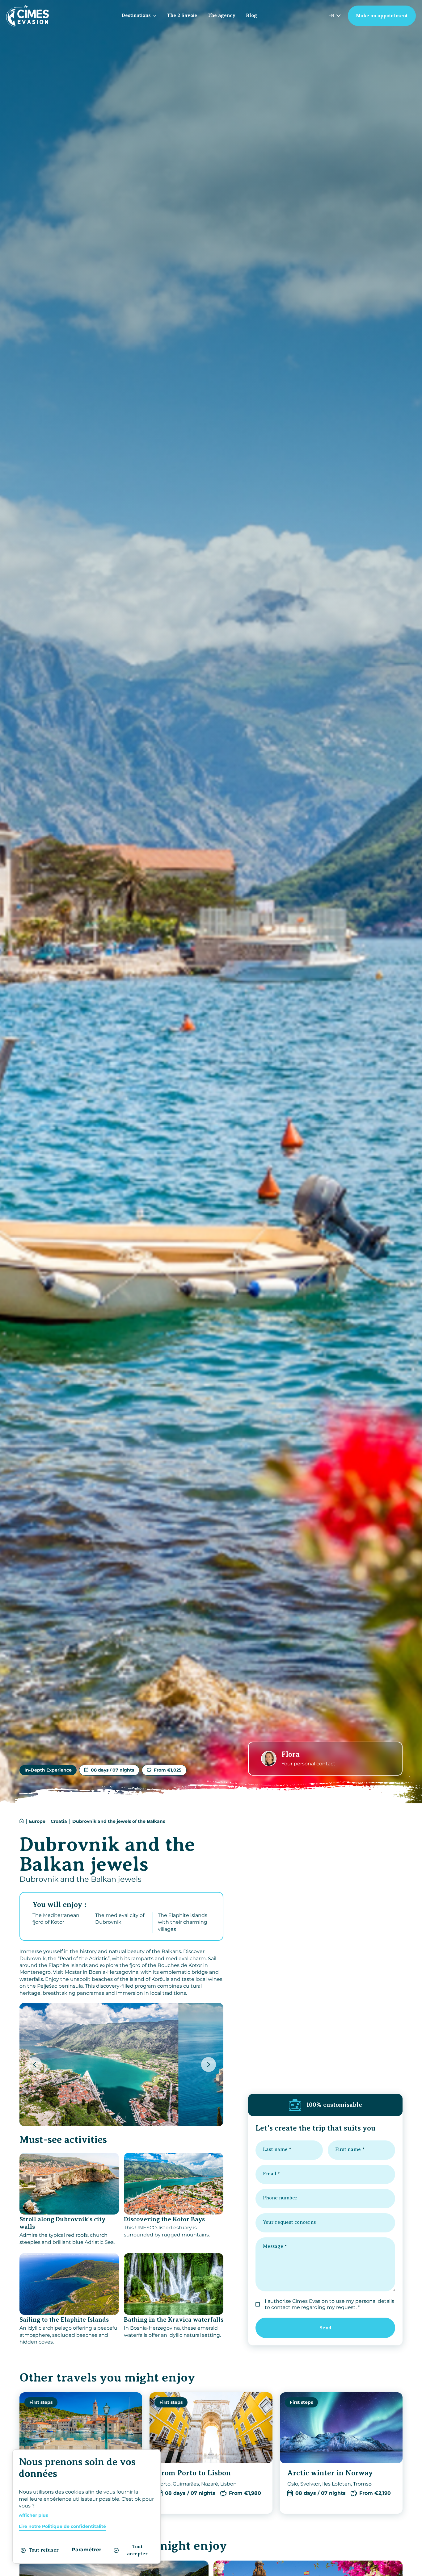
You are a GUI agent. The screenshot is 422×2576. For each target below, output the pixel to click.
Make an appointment (382, 16)
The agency (222, 15)
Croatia (59, 1821)
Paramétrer (87, 2550)
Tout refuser (44, 2550)
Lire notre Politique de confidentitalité (62, 2526)
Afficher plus (33, 2515)
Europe (37, 1821)
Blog (251, 15)
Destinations (136, 15)
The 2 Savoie (182, 15)
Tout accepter (137, 2550)
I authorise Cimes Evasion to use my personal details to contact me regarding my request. (329, 2304)
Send (325, 2328)
